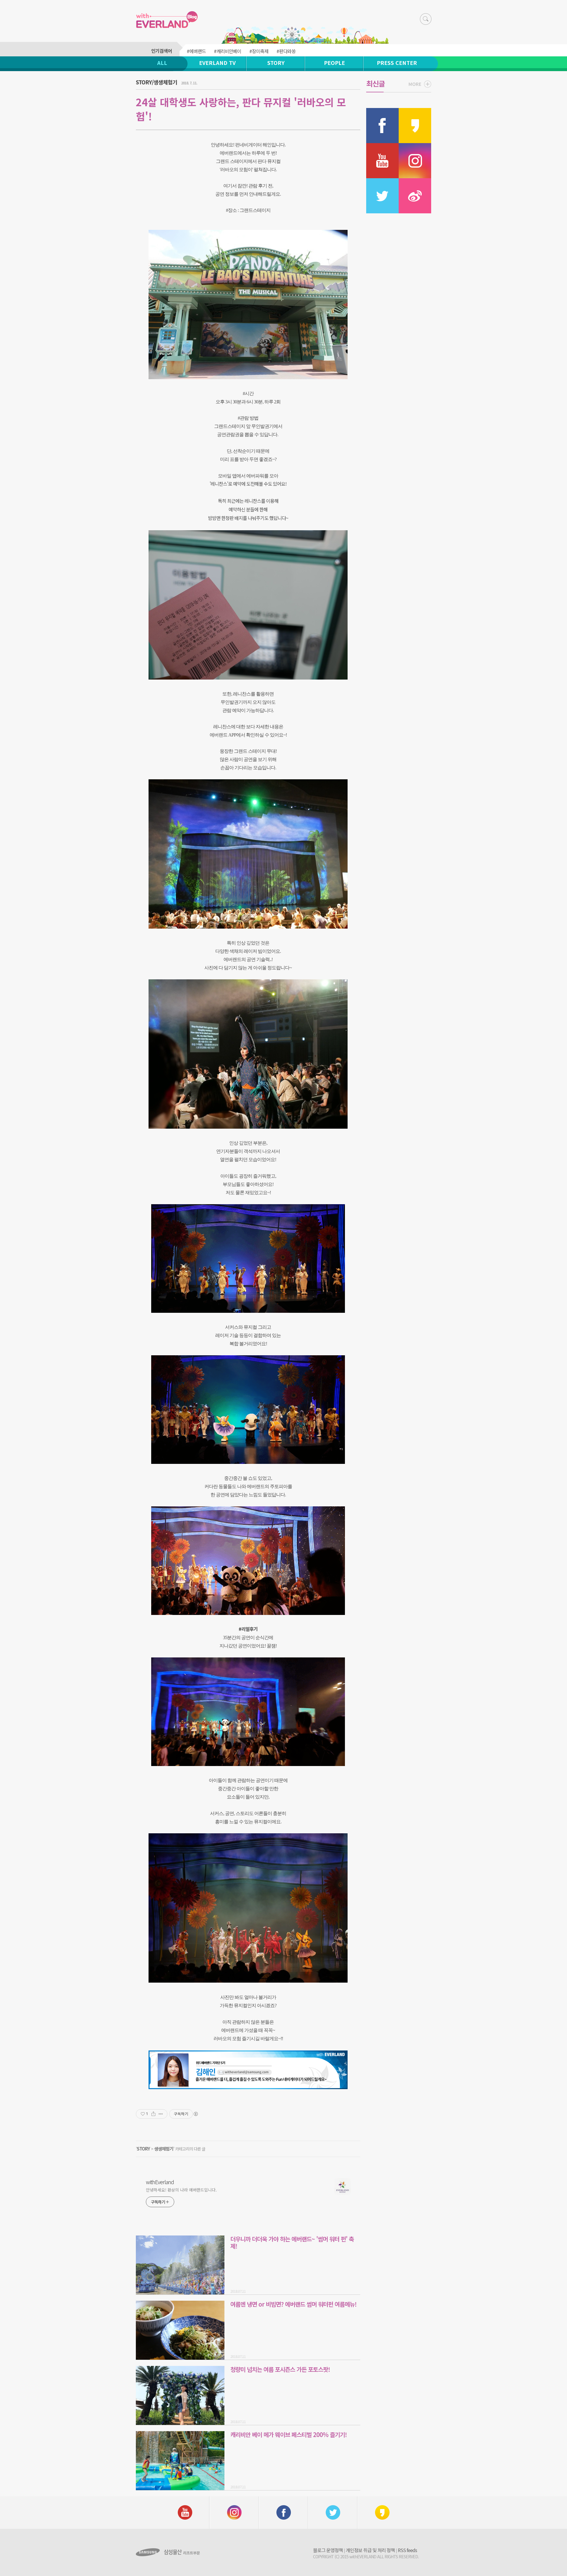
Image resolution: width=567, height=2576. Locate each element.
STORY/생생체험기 (157, 82)
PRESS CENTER (397, 63)
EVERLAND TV (217, 63)
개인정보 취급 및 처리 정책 (370, 2550)
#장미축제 (259, 51)
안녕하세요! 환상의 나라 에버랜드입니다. (181, 2190)
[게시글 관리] (161, 2114)
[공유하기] (153, 2114)
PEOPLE (334, 63)
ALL (162, 63)
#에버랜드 (196, 51)
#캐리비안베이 (228, 51)
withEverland (160, 2182)
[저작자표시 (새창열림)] (195, 2114)
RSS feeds (407, 2550)
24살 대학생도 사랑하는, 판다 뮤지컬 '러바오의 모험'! (241, 109)
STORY (276, 63)
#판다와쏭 (286, 51)
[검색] (426, 19)
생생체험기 (164, 2149)
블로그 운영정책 (328, 2550)
